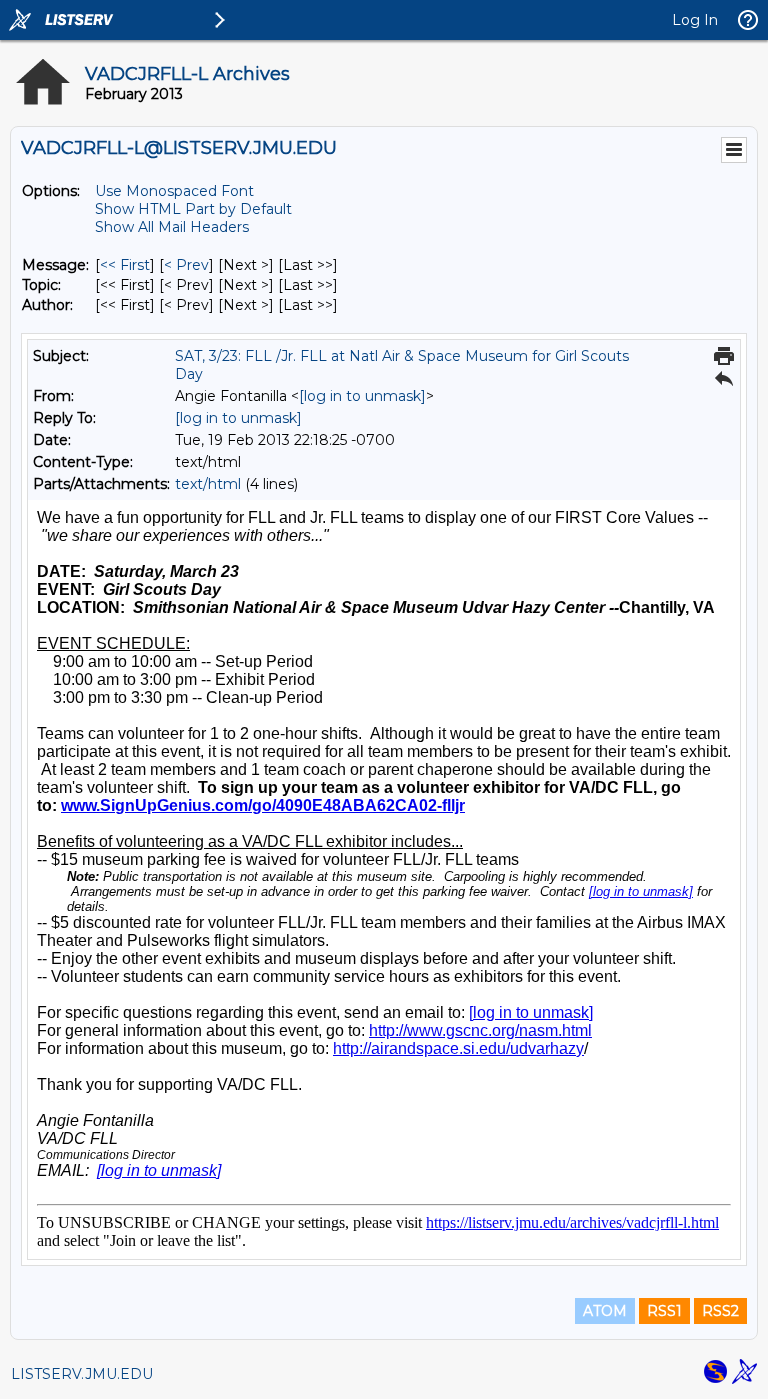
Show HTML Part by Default (193, 209)
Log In (695, 20)
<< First (125, 265)
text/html (208, 484)
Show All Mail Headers (172, 227)
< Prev (186, 265)
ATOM (605, 1311)
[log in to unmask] (362, 396)
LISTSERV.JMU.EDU (82, 1374)
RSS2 (720, 1311)
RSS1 (664, 1311)
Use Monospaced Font (174, 191)
